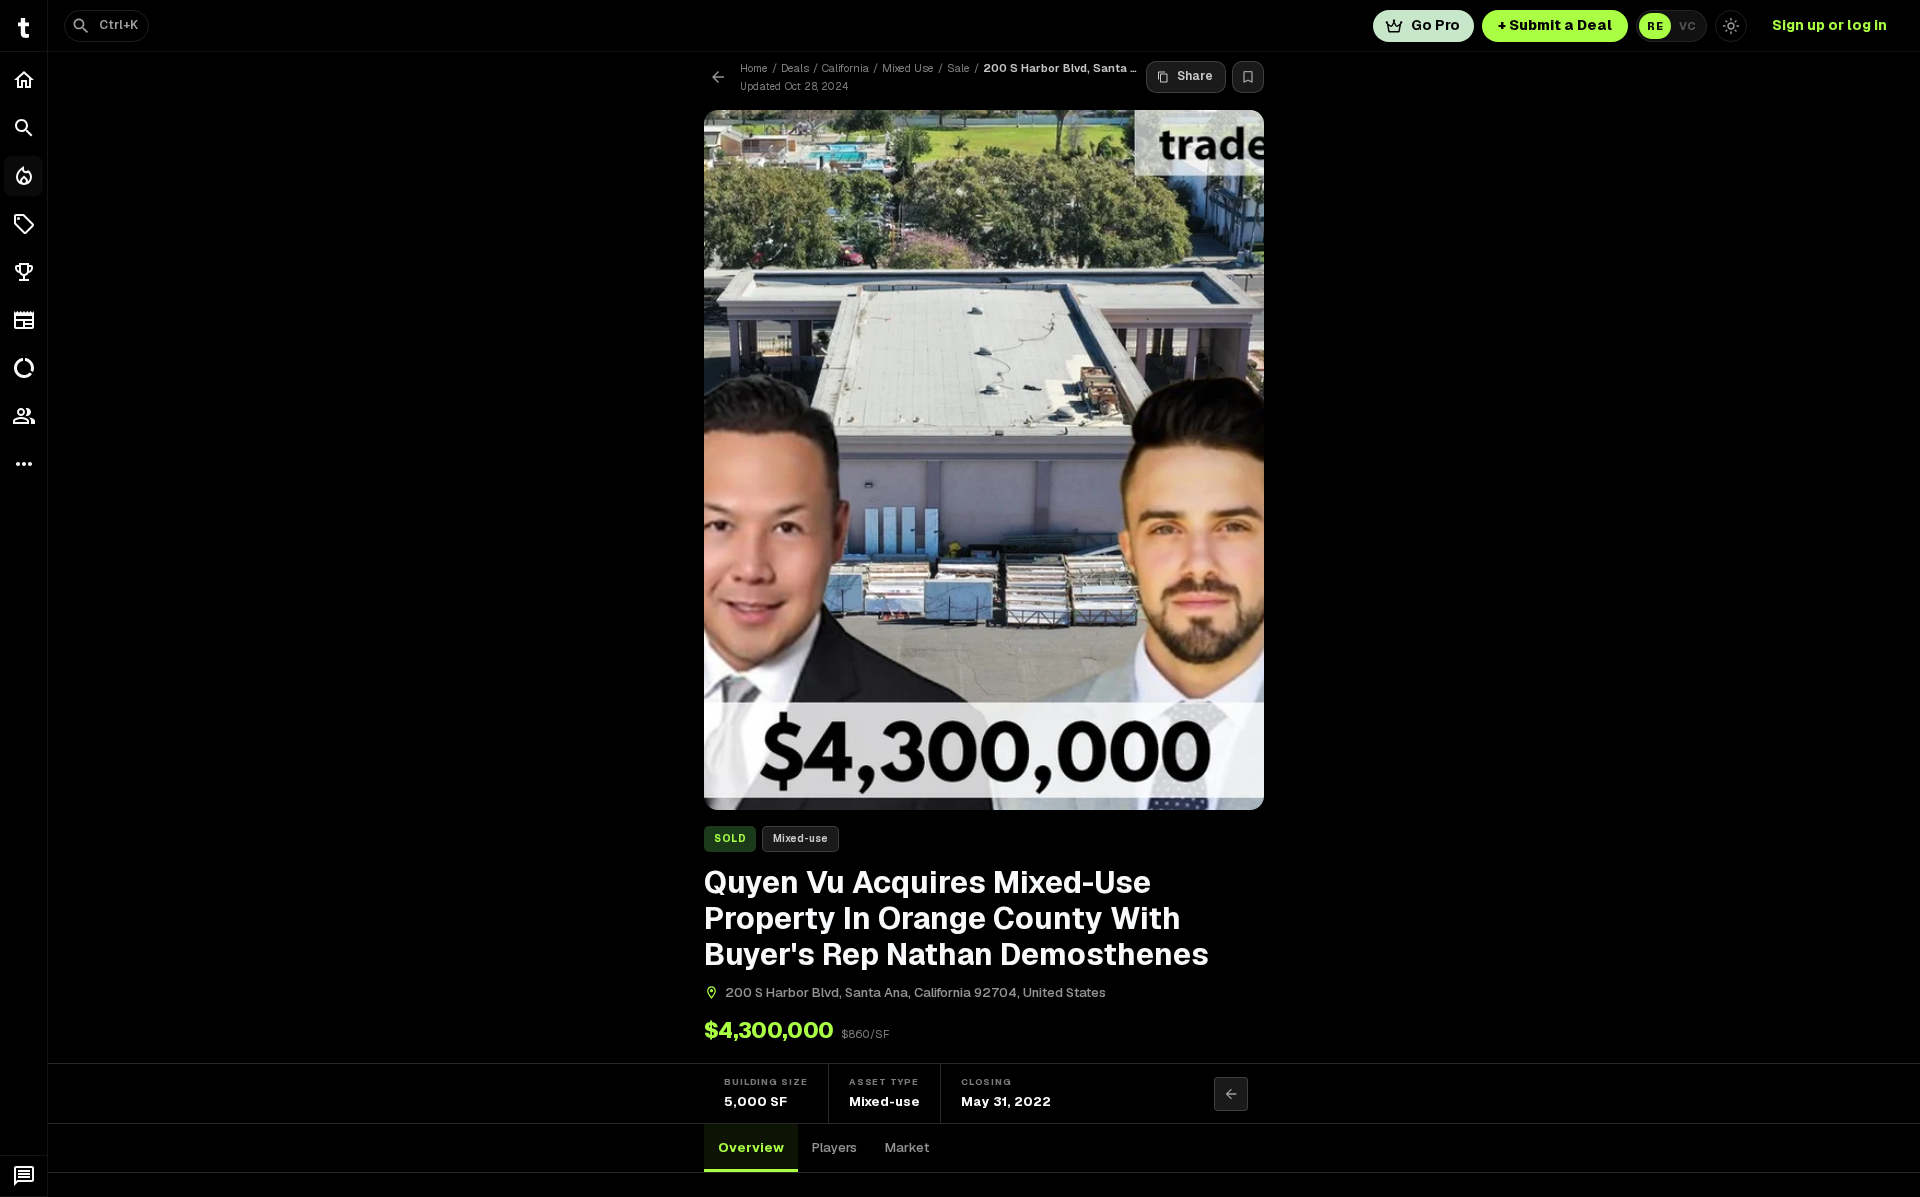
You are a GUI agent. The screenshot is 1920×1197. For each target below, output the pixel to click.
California (845, 68)
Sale (958, 68)
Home (754, 68)
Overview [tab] (751, 1147)
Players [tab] (834, 1147)
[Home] (23, 80)
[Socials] (23, 416)
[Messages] (23, 1176)
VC (1687, 26)
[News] (23, 320)
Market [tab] (907, 1147)
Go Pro (1435, 25)
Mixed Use (908, 68)
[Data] (23, 368)
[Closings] (23, 176)
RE (1655, 26)
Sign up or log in (1829, 25)
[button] (23, 224)
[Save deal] (1248, 77)
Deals (795, 68)
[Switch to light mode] (1731, 26)
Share (1195, 76)
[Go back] (718, 77)
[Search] (23, 128)
